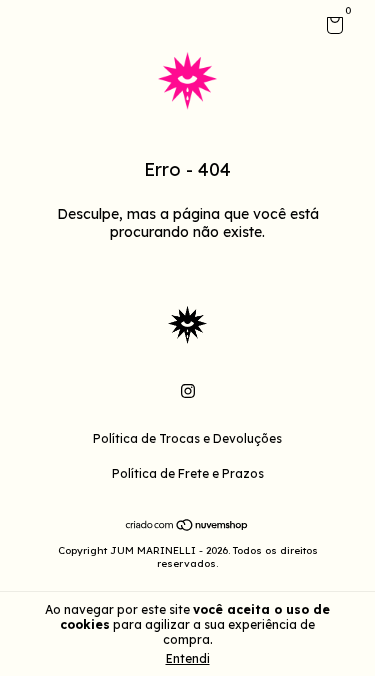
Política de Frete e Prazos (188, 473)
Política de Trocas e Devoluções (187, 438)
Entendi (188, 658)
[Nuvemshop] (187, 527)
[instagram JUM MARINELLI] (188, 391)
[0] (331, 28)
